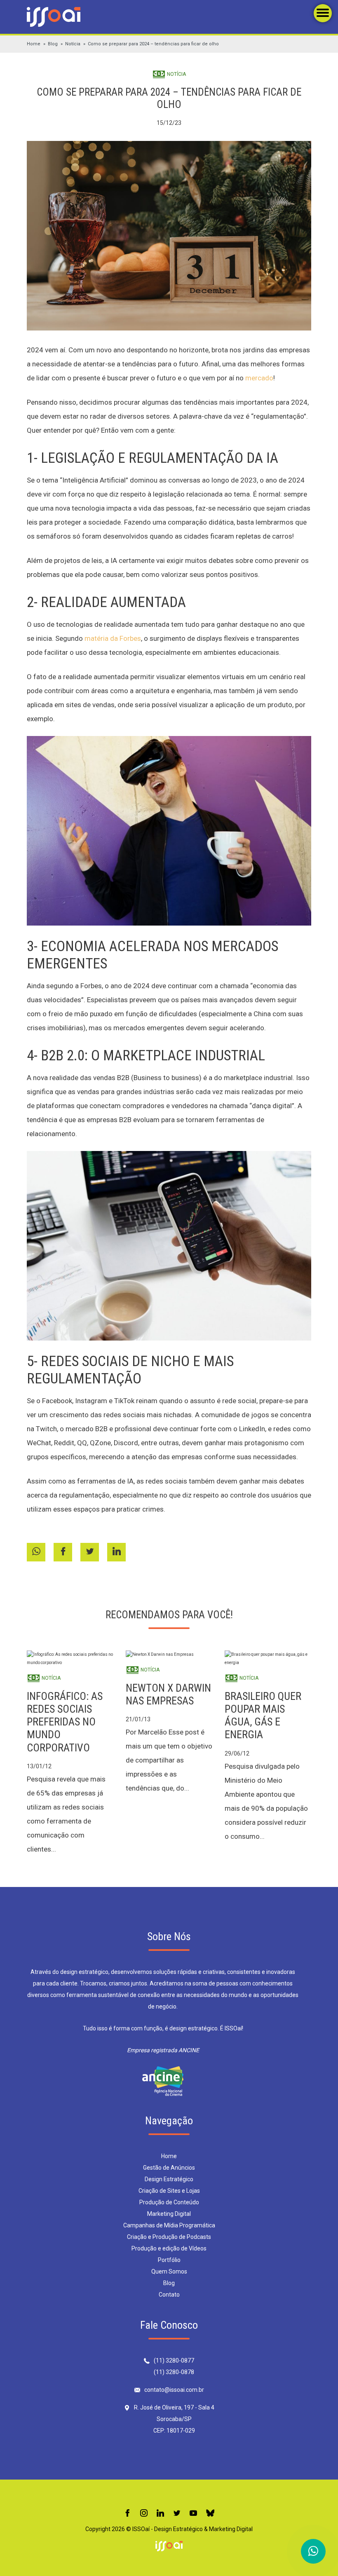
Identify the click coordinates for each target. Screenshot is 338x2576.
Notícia (73, 44)
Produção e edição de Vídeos (169, 2248)
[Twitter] (177, 2514)
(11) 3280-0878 (174, 2372)
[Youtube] (193, 2514)
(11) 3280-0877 (174, 2360)
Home (34, 44)
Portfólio (169, 2260)
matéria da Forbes (113, 638)
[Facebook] (127, 2514)
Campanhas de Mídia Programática (169, 2225)
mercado (259, 378)
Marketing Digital (169, 2214)
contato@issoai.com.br (174, 2390)
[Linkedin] (160, 2514)
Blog (53, 44)
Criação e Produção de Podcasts (169, 2237)
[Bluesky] (210, 2514)
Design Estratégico (169, 2179)
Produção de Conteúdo (169, 2202)
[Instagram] (144, 2514)
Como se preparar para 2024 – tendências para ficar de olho (153, 44)
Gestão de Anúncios (169, 2168)
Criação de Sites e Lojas (169, 2191)
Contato (169, 2295)
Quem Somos (169, 2271)
